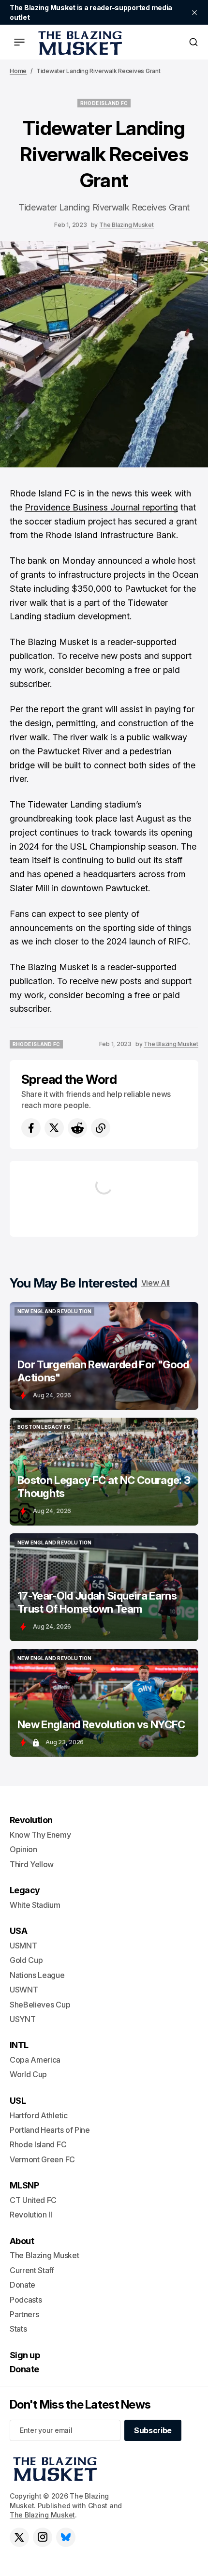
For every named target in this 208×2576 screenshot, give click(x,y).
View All (156, 1283)
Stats (18, 2329)
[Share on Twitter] (54, 1128)
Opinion (23, 1849)
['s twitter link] (19, 2537)
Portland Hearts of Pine (50, 2130)
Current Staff (32, 2270)
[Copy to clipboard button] (101, 1128)
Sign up (25, 2355)
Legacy (25, 1890)
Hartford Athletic (39, 2115)
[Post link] (104, 1356)
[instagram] (43, 2537)
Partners (24, 2314)
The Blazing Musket (126, 225)
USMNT (23, 1946)
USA (18, 1931)
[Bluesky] (66, 2537)
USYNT (22, 2019)
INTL (19, 2045)
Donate (22, 2285)
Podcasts (26, 2300)
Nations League (37, 1975)
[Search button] (193, 42)
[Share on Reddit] (77, 1128)
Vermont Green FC (42, 2159)
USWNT (24, 1990)
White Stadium (35, 1905)
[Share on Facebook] (31, 1128)
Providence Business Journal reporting (101, 507)
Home (18, 71)
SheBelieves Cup (40, 2005)
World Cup (28, 2074)
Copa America (35, 2060)
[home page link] (78, 42)
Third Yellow (32, 1864)
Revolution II (31, 2215)
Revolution (31, 1820)
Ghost (98, 2506)
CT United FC (33, 2200)
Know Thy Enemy (40, 1835)
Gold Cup (26, 1960)
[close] (194, 13)
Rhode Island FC (38, 2144)
